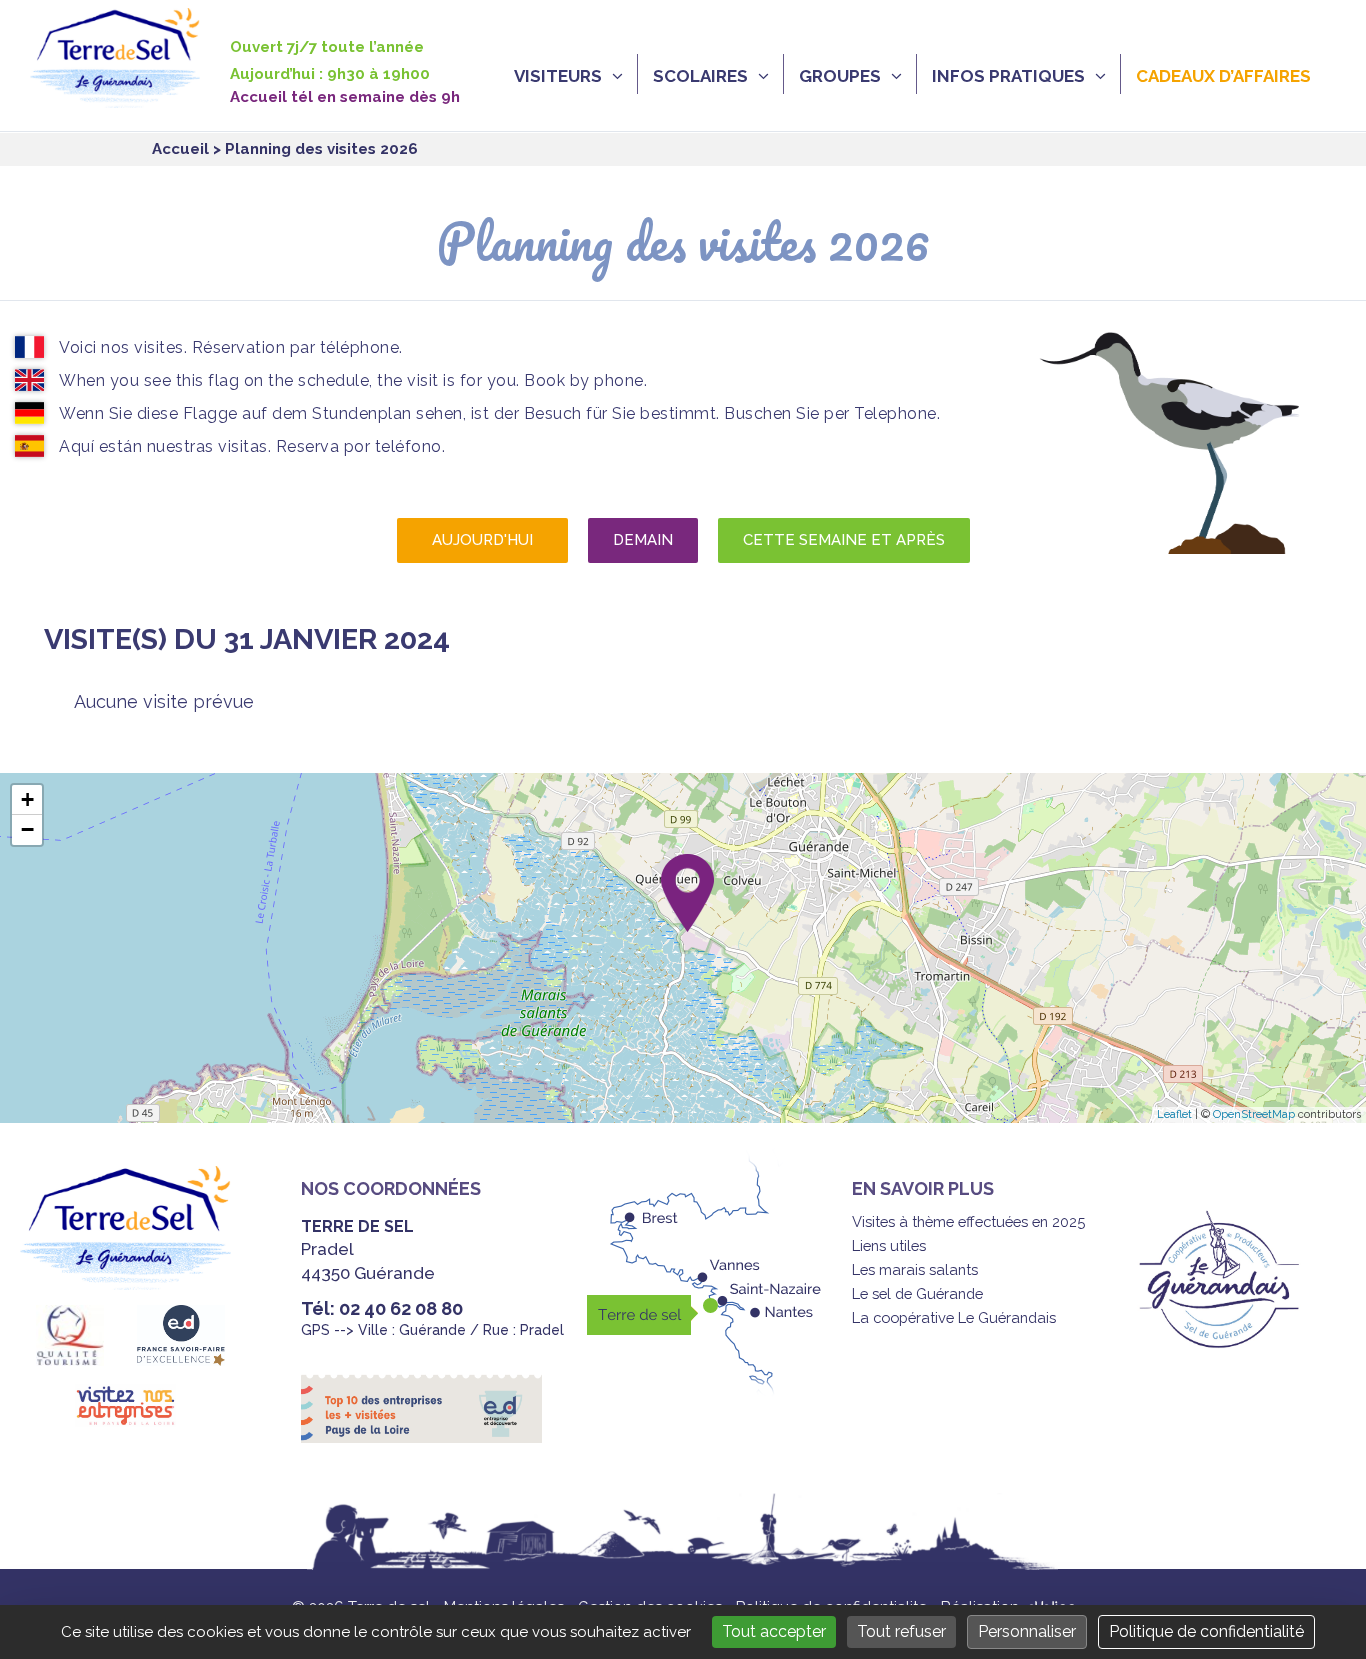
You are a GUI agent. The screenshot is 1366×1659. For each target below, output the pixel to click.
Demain (643, 540)
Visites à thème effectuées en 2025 (968, 1221)
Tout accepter (774, 1631)
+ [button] (27, 799)
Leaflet (1174, 1114)
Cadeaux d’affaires (1223, 76)
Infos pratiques (1008, 76)
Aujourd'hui (482, 540)
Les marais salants (915, 1269)
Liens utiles (889, 1245)
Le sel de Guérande (917, 1293)
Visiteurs (558, 76)
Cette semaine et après (844, 540)
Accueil (180, 149)
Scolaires (700, 76)
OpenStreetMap (1254, 1114)
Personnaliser (1027, 1631)
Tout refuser (901, 1631)
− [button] (27, 829)
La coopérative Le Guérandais (954, 1317)
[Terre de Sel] (130, 96)
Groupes (840, 76)
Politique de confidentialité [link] (1206, 1631)
